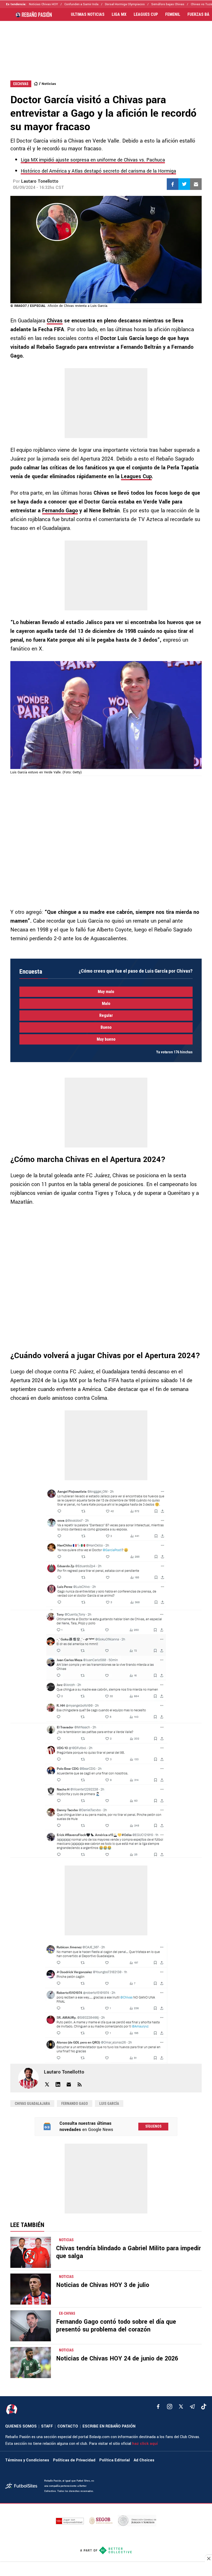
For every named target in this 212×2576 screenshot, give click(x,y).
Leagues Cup (136, 476)
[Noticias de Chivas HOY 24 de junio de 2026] (31, 2363)
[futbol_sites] (23, 2486)
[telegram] (192, 2407)
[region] (106, 46)
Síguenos (153, 2126)
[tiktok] (204, 2407)
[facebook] (158, 2407)
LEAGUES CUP (146, 14)
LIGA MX (119, 14)
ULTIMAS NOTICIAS (88, 14)
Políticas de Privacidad (74, 2460)
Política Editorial (115, 2460)
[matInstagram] (170, 2407)
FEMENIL (173, 14)
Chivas (55, 321)
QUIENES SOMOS (21, 2426)
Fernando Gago (60, 511)
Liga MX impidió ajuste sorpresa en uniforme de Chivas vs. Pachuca (93, 160)
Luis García (109, 2104)
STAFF (47, 2426)
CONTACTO (68, 2426)
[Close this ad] (208, 2558)
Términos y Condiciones (27, 2460)
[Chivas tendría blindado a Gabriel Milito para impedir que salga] (31, 2252)
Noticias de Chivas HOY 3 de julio (103, 2285)
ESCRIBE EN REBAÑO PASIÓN (109, 2426)
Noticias (49, 84)
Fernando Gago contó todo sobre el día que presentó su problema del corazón (116, 2326)
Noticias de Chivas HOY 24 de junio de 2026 (117, 2359)
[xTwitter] (181, 2407)
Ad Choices (144, 2460)
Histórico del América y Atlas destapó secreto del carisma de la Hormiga (98, 171)
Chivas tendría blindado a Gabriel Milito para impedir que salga (128, 2252)
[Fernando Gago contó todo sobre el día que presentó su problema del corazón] (31, 2326)
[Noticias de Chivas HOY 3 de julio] (31, 2289)
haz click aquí (145, 2444)
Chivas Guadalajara (32, 2104)
